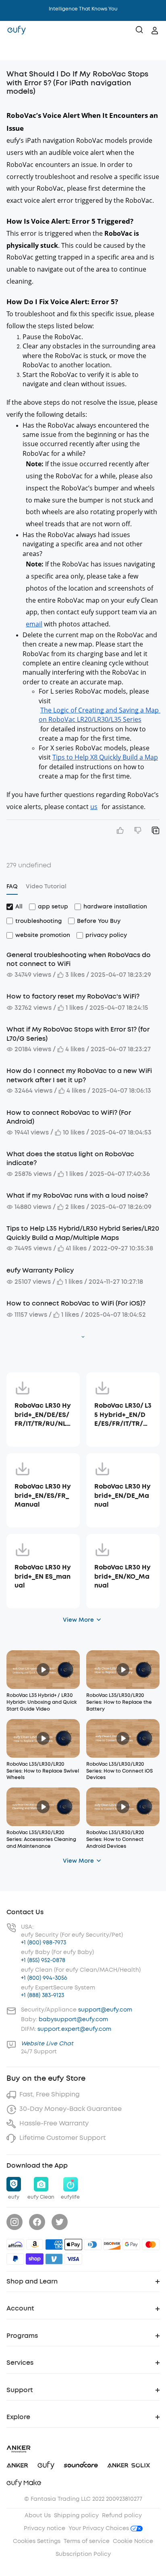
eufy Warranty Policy (40, 1270)
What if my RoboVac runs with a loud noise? (77, 1195)
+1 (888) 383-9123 (43, 1995)
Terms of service (87, 2541)
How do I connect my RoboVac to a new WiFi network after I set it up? (79, 1075)
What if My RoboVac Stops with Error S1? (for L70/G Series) (78, 1034)
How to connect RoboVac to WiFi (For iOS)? (76, 1303)
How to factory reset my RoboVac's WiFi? (73, 996)
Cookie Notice (133, 2541)
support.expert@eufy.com (74, 2029)
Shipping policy (76, 2515)
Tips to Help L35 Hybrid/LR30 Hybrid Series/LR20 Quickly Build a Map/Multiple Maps (83, 1233)
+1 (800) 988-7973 (44, 1943)
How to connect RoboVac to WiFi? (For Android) (69, 1117)
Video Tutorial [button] (46, 886)
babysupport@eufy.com (73, 2019)
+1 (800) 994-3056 (44, 1978)
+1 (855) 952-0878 (43, 1960)
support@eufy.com (105, 2010)
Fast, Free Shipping (50, 2094)
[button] (15, 50)
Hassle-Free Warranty (54, 2123)
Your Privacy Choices (100, 2528)
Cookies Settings (37, 2541)
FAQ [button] (12, 886)
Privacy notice (45, 2528)
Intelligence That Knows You (83, 9)
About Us (38, 2515)
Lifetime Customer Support (62, 2138)
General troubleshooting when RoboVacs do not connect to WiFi (79, 959)
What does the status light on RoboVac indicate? (70, 1158)
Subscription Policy (83, 2554)
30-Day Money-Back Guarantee (71, 2109)
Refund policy (122, 2515)
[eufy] (17, 31)
